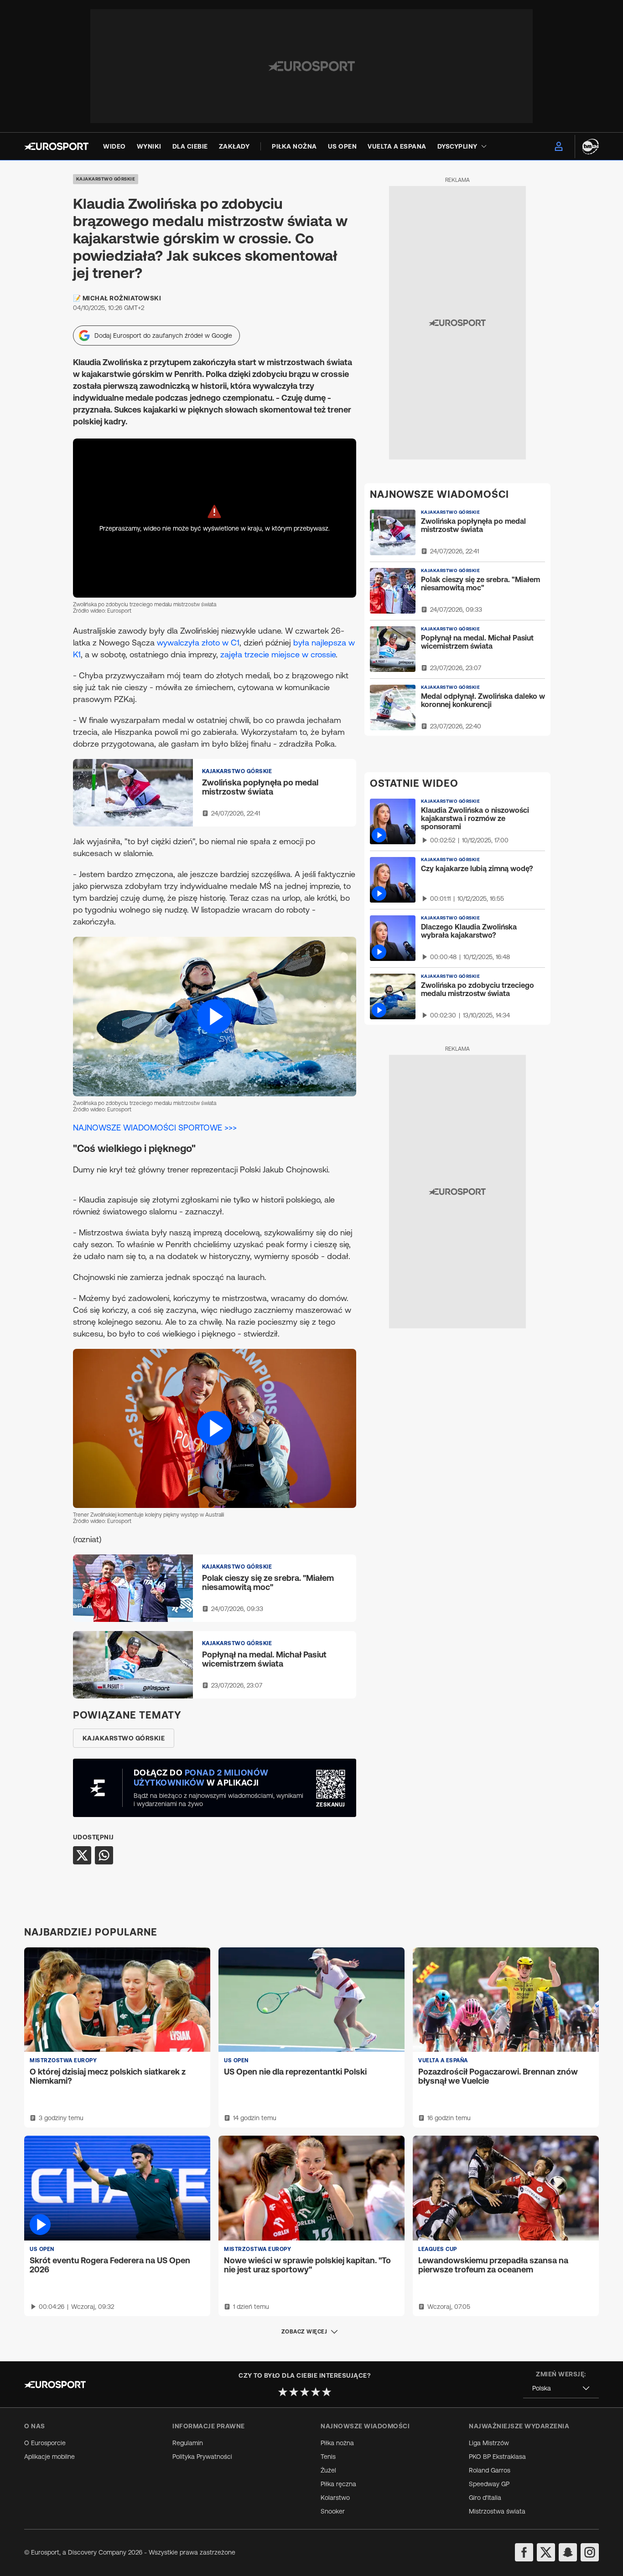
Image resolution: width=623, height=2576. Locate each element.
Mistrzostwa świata (497, 2511)
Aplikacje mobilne (49, 2457)
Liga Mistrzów (489, 2443)
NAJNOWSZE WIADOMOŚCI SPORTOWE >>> (155, 1128)
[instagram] (590, 2552)
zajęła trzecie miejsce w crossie (278, 654)
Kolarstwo (335, 2498)
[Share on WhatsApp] (104, 1855)
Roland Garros (490, 2470)
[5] (327, 2392)
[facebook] (524, 2552)
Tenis (328, 2457)
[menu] (559, 146)
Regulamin (188, 2443)
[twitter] (546, 2552)
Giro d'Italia (485, 2498)
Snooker (333, 2511)
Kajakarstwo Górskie (106, 179)
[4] (316, 2392)
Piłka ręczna (338, 2484)
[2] (294, 2392)
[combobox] (561, 2388)
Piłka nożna (337, 2443)
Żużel (328, 2470)
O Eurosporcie (45, 2443)
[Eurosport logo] (56, 146)
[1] (283, 2392)
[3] (305, 2392)
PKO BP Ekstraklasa (497, 2457)
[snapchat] (568, 2552)
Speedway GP (489, 2484)
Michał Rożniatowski (122, 298)
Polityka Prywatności (202, 2457)
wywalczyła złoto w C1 (198, 643)
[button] (215, 1016)
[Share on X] (82, 1855)
